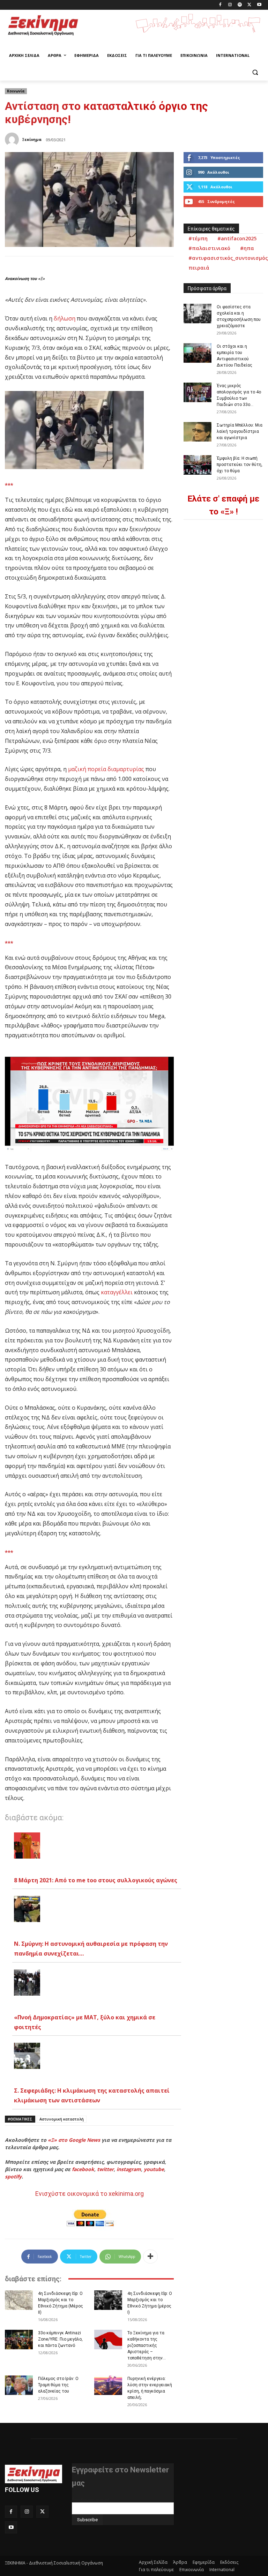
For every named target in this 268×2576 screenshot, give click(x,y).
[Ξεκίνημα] (13, 140)
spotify (13, 2176)
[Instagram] (230, 5)
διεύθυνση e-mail (91, 2500)
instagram (129, 2169)
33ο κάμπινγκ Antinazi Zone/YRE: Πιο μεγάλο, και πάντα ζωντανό (60, 2339)
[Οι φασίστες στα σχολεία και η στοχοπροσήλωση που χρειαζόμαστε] (198, 314)
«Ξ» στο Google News (74, 2140)
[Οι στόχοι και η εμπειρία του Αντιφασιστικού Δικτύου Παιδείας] (198, 353)
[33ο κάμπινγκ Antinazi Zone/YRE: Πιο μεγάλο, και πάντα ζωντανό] (19, 2340)
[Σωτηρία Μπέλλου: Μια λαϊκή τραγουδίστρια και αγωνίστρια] (198, 432)
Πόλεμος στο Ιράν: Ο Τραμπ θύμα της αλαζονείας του (58, 2385)
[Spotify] (240, 5)
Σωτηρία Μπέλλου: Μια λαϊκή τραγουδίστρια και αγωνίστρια (240, 431)
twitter (105, 2169)
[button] (255, 72)
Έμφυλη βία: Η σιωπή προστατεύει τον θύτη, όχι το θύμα (240, 465)
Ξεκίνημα (32, 139)
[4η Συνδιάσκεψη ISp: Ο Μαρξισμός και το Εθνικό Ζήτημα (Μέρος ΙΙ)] (19, 2300)
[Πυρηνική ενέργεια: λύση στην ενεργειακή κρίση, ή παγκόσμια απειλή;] (108, 2385)
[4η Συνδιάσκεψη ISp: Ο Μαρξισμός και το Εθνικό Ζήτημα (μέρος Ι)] (108, 2300)
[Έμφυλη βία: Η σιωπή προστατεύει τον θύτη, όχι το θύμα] (198, 465)
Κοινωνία (16, 91)
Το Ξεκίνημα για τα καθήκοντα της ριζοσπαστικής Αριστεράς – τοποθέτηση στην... (147, 2345)
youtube (154, 2169)
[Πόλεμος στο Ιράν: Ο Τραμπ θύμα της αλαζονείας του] (19, 2385)
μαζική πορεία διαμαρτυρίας (106, 769)
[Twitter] (249, 5)
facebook (83, 2169)
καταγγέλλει (117, 1292)
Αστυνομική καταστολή (62, 2119)
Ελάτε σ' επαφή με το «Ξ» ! (223, 505)
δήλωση (65, 318)
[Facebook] (220, 5)
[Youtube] (259, 5)
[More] (150, 2257)
